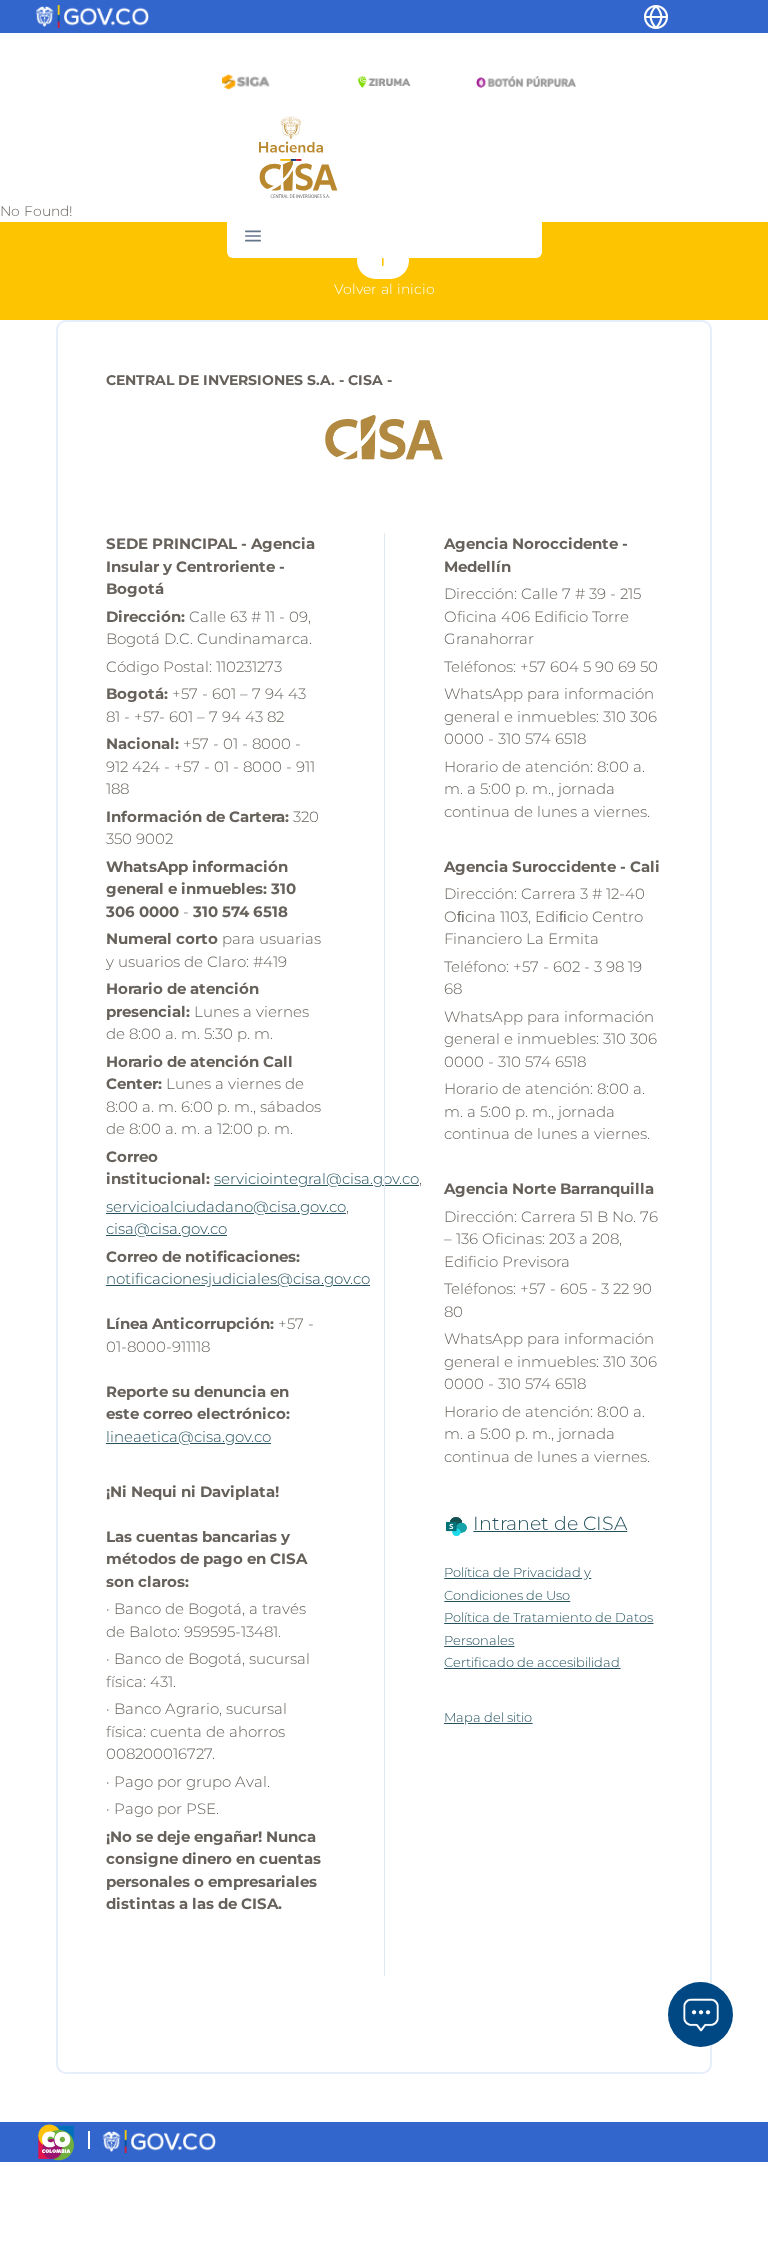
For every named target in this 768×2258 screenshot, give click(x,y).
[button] (253, 236)
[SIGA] (246, 80)
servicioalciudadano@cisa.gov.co (226, 1206)
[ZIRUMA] (384, 80)
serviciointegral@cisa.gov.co (316, 1178)
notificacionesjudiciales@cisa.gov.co (238, 1278)
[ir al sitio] (291, 137)
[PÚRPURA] (522, 80)
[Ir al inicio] (298, 178)
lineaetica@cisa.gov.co (188, 1436)
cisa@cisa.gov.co (166, 1228)
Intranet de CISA (550, 1523)
